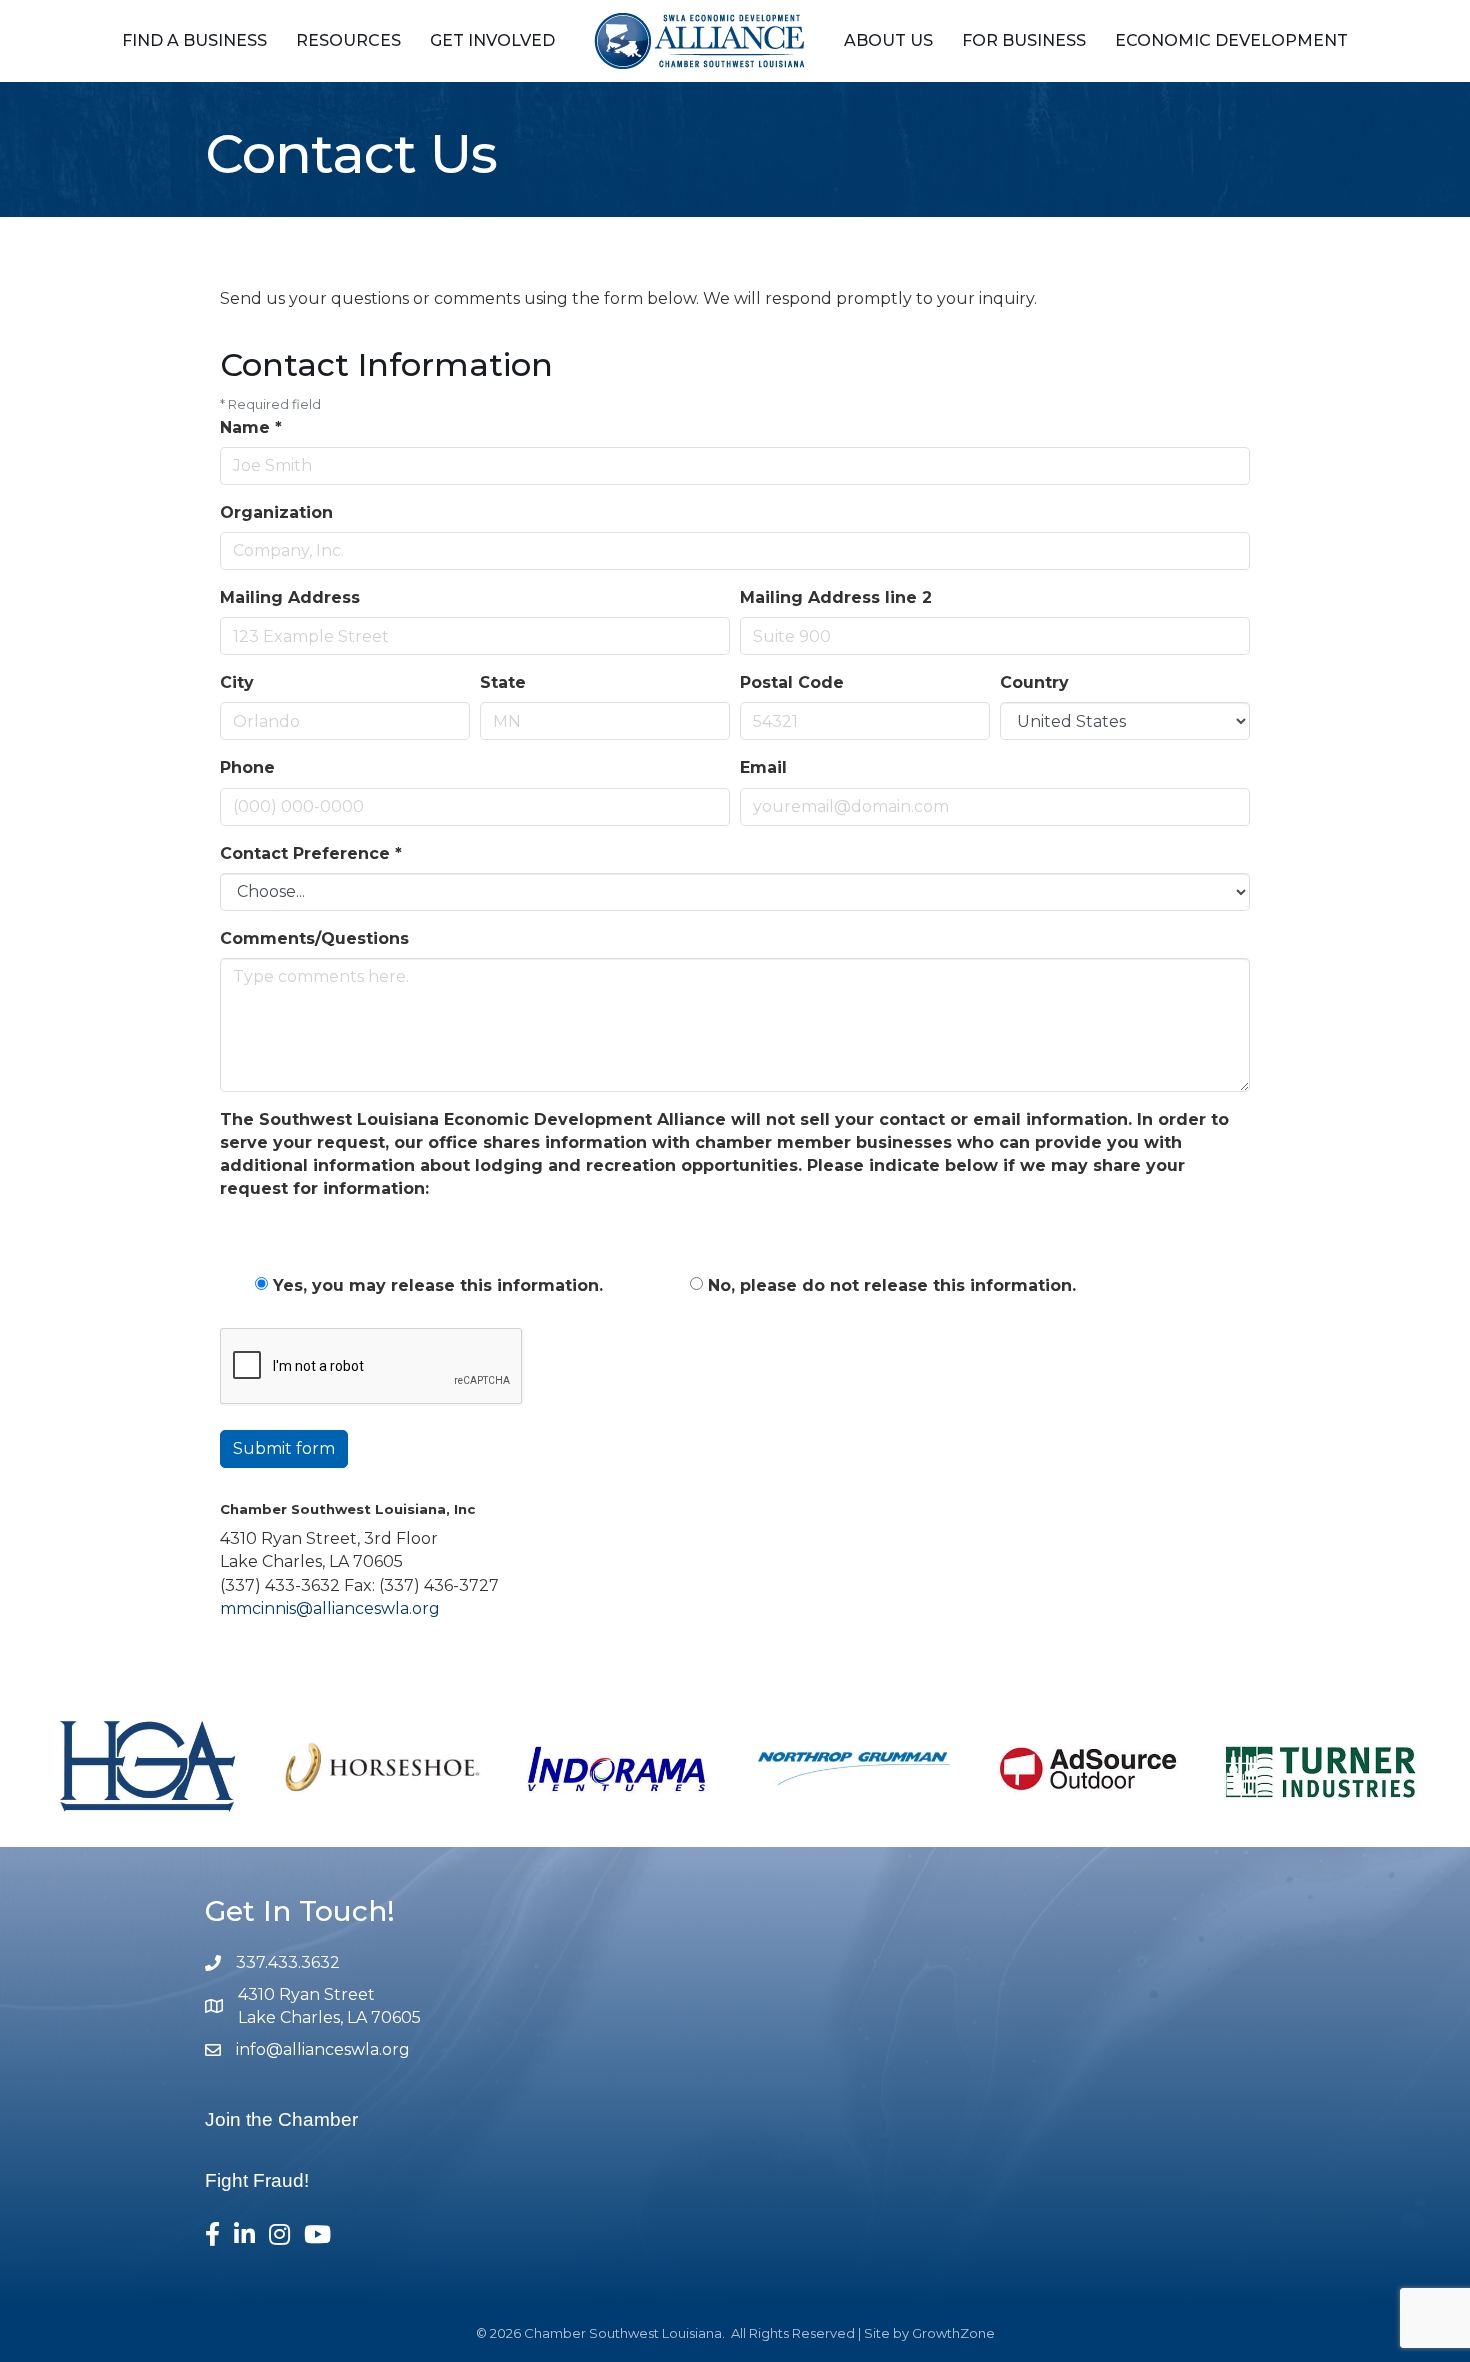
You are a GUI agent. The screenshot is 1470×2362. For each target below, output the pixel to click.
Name (251, 427)
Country (1034, 682)
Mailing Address (290, 597)
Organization (276, 512)
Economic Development (1231, 40)
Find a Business (194, 40)
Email (763, 767)
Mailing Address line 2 (836, 597)
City (237, 682)
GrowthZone (953, 2333)
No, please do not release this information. (892, 1285)
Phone (247, 767)
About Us (888, 40)
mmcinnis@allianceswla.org (330, 1608)
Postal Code (792, 682)
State (503, 682)
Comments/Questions (314, 938)
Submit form (284, 1448)
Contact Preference (311, 853)
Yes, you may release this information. (438, 1285)
